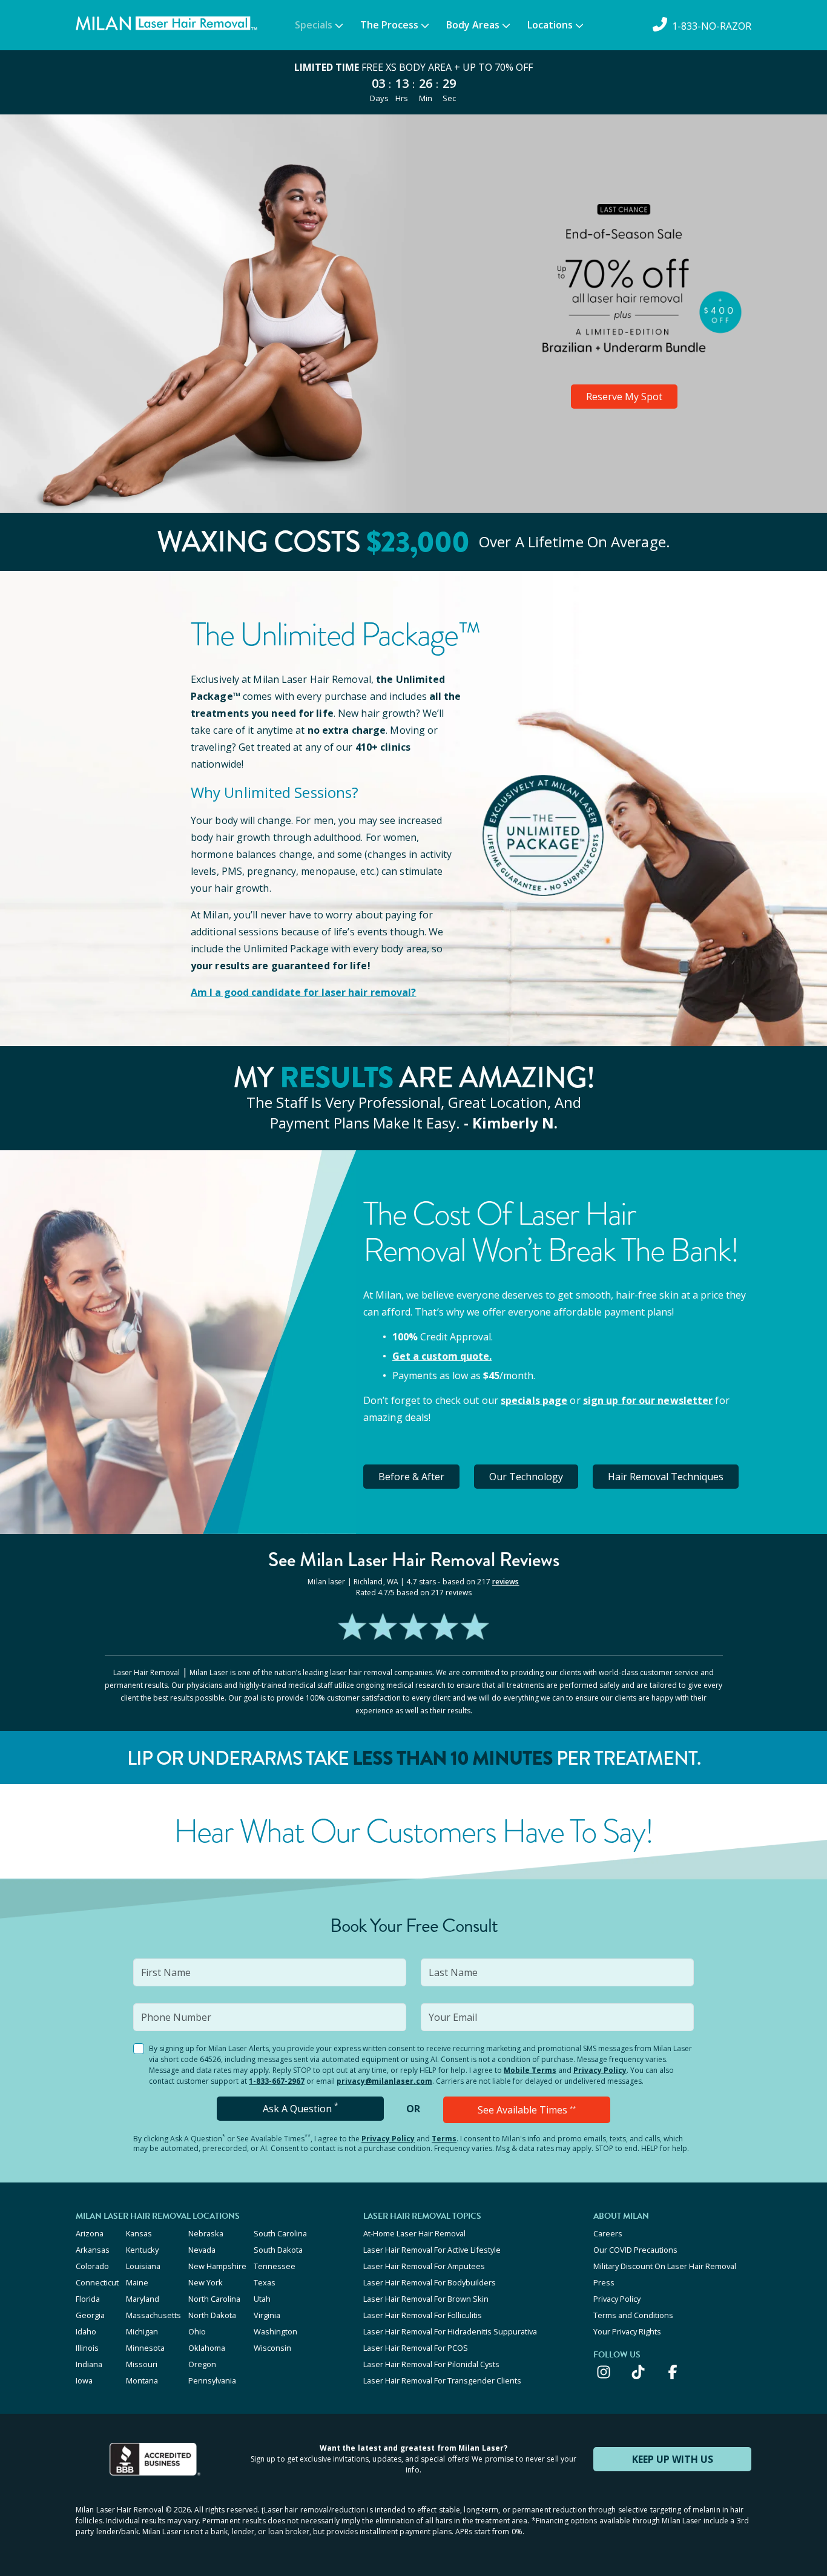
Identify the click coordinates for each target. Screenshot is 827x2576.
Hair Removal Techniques (666, 1477)
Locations (550, 25)
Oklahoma (207, 2348)
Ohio (197, 2331)
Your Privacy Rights (627, 2331)
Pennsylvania (212, 2380)
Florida (88, 2299)
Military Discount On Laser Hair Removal (665, 2266)
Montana (142, 2380)
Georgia (90, 2315)
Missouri (142, 2364)
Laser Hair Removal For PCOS (416, 2348)
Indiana (89, 2364)
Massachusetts (153, 2315)
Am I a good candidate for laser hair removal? (304, 992)
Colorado (92, 2266)
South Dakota (278, 2250)
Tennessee (275, 2266)
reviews (506, 1582)
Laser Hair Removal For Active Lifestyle (432, 2250)
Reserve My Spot (624, 397)
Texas (265, 2282)
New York (206, 2282)
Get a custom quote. (442, 1356)
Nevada (202, 2250)
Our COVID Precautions (635, 2250)
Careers (608, 2233)
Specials (314, 25)
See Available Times (527, 2110)
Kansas (139, 2233)
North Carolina (214, 2299)
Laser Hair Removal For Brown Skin (426, 2299)
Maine (137, 2282)
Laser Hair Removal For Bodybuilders (430, 2282)
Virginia (267, 2315)
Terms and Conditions (633, 2315)
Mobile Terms (530, 2070)
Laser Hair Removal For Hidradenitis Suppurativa (450, 2331)
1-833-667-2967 (277, 2081)
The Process (389, 25)
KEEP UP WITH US (673, 2459)
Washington (275, 2331)
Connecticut (97, 2282)
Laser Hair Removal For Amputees (424, 2266)
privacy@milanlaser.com (384, 2081)
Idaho (86, 2331)
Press (604, 2282)
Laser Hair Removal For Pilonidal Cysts (431, 2364)
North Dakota (212, 2315)
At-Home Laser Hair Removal (414, 2233)
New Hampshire (217, 2266)
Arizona (90, 2233)
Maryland (143, 2299)
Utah (262, 2299)
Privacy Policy (600, 2070)
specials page (534, 1400)
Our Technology (526, 1477)
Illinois (87, 2348)
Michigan (142, 2331)
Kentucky (142, 2250)
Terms (444, 2139)
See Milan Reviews (414, 1560)
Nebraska (206, 2233)
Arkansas (93, 2250)
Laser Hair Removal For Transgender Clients (442, 2380)
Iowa (84, 2380)
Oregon (202, 2364)
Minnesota (145, 2348)
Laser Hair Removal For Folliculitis (423, 2315)
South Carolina (280, 2233)
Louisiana (143, 2266)
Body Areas (473, 25)
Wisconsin (272, 2348)
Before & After (411, 1477)
